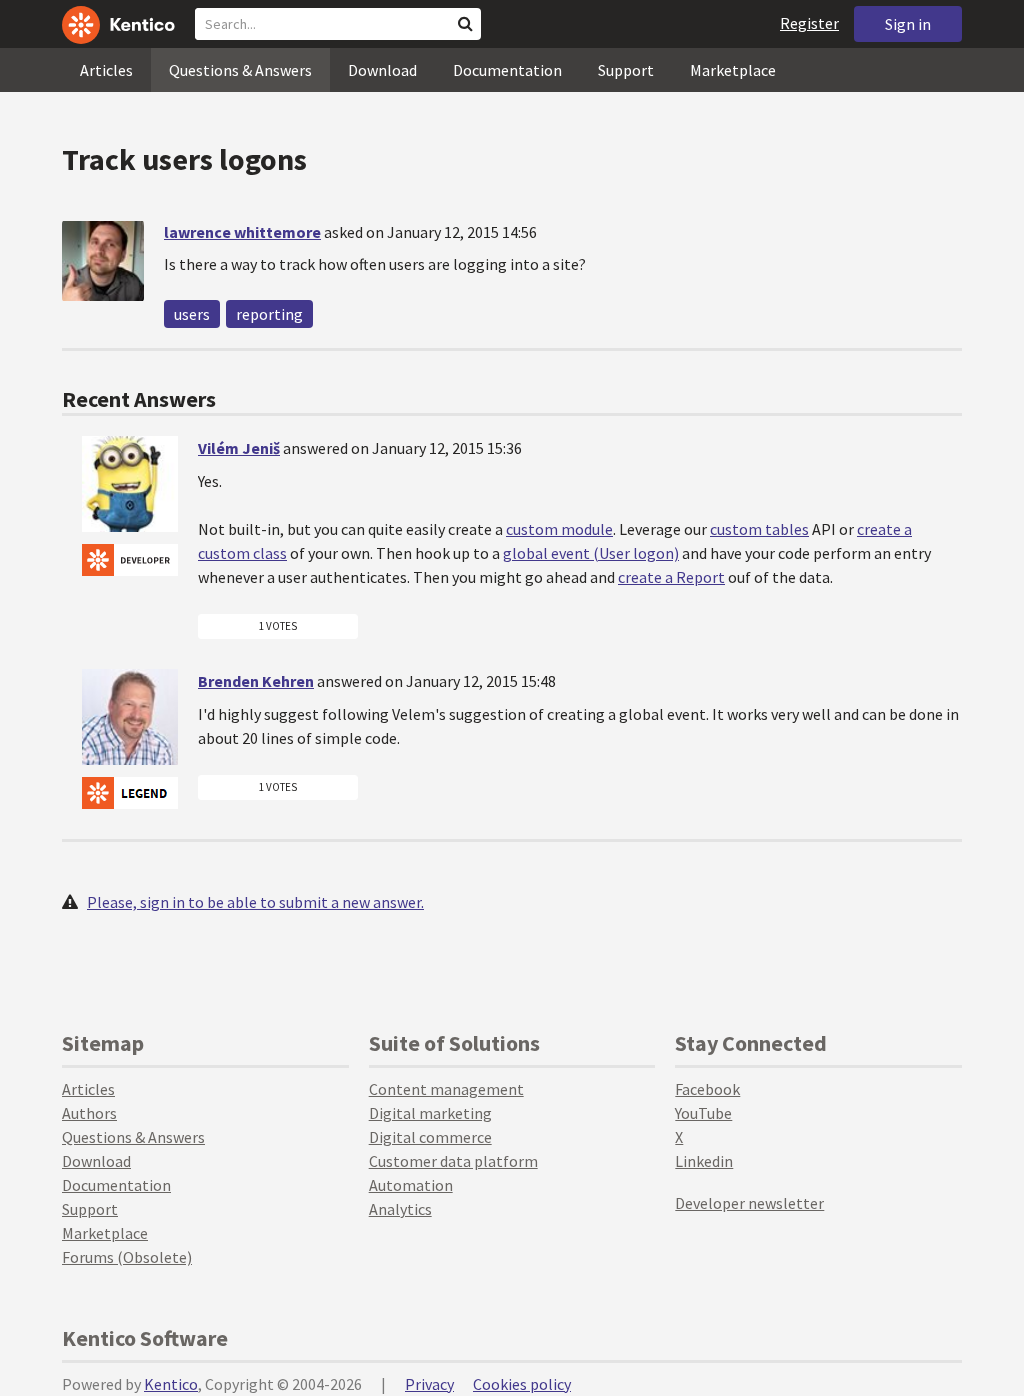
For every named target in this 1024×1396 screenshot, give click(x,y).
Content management (446, 1089)
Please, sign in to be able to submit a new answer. (255, 902)
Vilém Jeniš (239, 448)
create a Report (671, 577)
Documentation (507, 70)
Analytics (400, 1209)
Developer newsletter (749, 1203)
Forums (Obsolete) (127, 1257)
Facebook (707, 1089)
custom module (559, 529)
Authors (89, 1113)
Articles (106, 70)
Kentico (171, 1384)
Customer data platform (453, 1161)
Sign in (908, 24)
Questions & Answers (240, 70)
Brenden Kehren (256, 681)
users (192, 314)
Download (382, 70)
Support (626, 70)
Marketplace (733, 70)
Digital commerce (430, 1137)
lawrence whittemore (242, 232)
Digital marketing (430, 1113)
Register (809, 23)
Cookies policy (522, 1384)
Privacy (429, 1384)
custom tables (759, 529)
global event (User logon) (591, 553)
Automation (411, 1185)
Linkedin (704, 1161)
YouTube (703, 1113)
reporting (269, 314)
